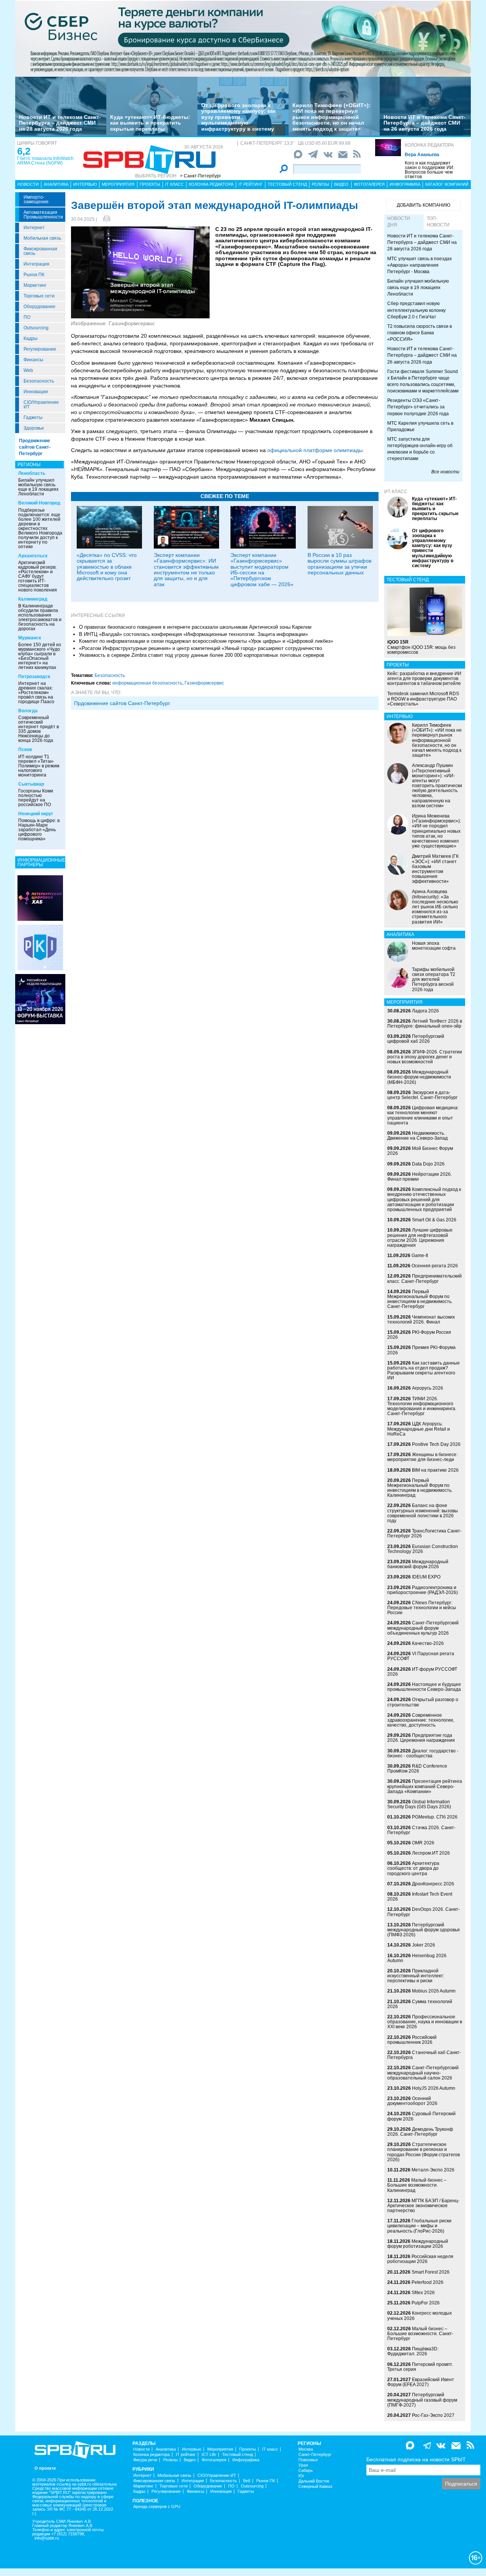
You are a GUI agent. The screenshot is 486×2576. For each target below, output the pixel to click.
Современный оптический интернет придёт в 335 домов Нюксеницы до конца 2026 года (39, 729)
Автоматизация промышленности (43, 215)
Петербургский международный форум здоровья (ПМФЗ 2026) (424, 1930)
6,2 (24, 151)
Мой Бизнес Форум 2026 (420, 1151)
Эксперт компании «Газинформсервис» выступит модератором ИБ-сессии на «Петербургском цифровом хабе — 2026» (262, 570)
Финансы (33, 360)
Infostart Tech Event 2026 (420, 1897)
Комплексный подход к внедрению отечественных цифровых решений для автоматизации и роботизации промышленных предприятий (424, 1199)
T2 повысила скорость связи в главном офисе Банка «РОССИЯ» (420, 333)
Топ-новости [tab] (438, 222)
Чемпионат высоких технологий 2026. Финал (421, 1320)
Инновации (36, 392)
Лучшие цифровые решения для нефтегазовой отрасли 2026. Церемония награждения (420, 1238)
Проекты (150, 184)
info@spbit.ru (47, 2538)
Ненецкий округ (36, 814)
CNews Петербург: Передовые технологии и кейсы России (422, 1608)
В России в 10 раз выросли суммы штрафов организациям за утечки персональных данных (339, 564)
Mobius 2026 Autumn (434, 1991)
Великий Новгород (39, 503)
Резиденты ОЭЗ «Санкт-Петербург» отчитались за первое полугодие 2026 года (418, 407)
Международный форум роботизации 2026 (418, 2244)
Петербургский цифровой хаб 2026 (416, 1039)
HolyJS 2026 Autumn (434, 2088)
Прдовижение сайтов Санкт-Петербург (122, 703)
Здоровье (34, 428)
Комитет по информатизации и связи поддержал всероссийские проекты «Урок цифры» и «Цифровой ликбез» (206, 641)
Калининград (33, 599)
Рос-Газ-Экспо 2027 (433, 2415)
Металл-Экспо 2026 (433, 2170)
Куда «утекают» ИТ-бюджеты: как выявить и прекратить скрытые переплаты (150, 123)
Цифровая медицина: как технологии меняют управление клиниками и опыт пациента (423, 1115)
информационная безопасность (147, 683)
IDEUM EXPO (426, 1577)
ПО (27, 317)
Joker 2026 (424, 1945)
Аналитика (56, 184)
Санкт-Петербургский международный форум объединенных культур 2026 (423, 1628)
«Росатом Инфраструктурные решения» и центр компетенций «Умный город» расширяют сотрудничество (200, 648)
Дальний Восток (314, 2481)
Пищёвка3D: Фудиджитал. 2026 (413, 2351)
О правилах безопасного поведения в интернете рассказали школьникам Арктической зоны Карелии (195, 627)
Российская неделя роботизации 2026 (420, 2259)
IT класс (174, 184)
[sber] (243, 38)
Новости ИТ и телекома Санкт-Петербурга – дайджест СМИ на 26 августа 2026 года (424, 123)
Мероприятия (118, 184)
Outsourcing (36, 328)
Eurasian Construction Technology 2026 (423, 1549)
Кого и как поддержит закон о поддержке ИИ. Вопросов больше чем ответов (430, 170)
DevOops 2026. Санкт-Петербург (424, 1912)
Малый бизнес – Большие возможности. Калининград (417, 2185)
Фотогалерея (369, 184)
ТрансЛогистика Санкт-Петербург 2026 (424, 1533)
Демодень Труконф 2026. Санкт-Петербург (420, 2132)
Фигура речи (145, 2460)
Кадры (31, 338)
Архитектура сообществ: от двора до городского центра (413, 1868)
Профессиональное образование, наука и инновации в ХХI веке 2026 (425, 2022)
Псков (25, 750)
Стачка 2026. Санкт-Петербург (421, 1830)
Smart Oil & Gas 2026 (434, 1220)
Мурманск (30, 638)
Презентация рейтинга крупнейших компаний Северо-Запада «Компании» (425, 1786)
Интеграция (36, 264)
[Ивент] (40, 898)
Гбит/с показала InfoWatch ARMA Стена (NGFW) (45, 161)
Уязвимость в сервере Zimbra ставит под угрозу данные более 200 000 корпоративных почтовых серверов (202, 655)
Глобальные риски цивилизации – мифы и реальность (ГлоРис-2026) (419, 2226)
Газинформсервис (204, 683)
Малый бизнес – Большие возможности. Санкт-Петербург (420, 2334)
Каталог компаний (447, 184)
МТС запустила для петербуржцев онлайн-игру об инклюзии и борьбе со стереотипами (420, 449)
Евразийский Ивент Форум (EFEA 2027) (421, 2382)
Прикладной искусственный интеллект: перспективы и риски (416, 1976)
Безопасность (39, 381)
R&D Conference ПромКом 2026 (417, 1769)
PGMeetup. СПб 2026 (435, 1817)
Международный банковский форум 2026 (418, 1564)
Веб (247, 2481)
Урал (303, 2465)
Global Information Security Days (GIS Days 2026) (419, 1804)
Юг (301, 2476)
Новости (28, 184)
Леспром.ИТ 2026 (431, 1853)
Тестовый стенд (287, 184)
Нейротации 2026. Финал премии (420, 1177)
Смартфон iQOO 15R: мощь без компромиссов (421, 647)
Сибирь (306, 2471)
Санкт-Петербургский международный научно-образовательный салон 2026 (423, 2073)
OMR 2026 (423, 1843)
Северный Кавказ (315, 2487)
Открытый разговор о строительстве (423, 1702)
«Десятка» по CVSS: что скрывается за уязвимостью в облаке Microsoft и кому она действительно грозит (107, 567)
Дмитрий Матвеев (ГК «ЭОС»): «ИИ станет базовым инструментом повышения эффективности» (435, 869)
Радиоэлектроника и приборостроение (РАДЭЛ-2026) (423, 1590)
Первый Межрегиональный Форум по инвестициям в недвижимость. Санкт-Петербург (420, 1299)
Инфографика (405, 184)
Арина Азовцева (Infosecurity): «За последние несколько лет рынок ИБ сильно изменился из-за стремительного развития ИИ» (435, 907)
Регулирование (40, 349)
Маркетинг (35, 285)
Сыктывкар (31, 784)
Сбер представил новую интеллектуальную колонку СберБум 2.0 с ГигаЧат (417, 310)
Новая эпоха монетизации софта (434, 946)
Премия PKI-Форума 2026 (421, 1350)
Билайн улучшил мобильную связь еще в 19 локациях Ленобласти (38, 487)
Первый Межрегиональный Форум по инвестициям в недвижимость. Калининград (420, 1488)
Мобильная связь (42, 238)
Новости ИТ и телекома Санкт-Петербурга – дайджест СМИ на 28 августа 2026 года (60, 123)
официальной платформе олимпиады (315, 450)
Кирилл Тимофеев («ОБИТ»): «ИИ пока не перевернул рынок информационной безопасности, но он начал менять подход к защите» (331, 117)
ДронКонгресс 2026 (433, 1884)
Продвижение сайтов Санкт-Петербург (35, 447)
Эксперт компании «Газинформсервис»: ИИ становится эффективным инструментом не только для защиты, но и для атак (186, 570)
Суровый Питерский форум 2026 (421, 2116)
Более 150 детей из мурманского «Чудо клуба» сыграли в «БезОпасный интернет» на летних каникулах (40, 656)
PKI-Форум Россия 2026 (419, 1335)
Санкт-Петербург (315, 2455)
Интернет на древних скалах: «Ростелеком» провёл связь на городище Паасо (36, 693)
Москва (306, 2449)
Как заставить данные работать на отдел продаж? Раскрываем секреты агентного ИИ (424, 1371)
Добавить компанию (424, 205)
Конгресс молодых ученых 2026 (420, 2316)
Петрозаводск (34, 677)
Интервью (85, 184)
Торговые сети (39, 296)
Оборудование (39, 307)
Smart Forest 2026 (431, 2272)
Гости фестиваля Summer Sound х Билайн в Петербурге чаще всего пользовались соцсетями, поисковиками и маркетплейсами (423, 381)
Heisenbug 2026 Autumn (417, 1958)
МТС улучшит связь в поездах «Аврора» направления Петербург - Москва (420, 265)
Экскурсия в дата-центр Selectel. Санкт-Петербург (422, 1095)
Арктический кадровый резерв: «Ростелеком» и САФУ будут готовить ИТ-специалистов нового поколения (38, 576)
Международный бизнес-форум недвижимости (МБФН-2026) (419, 1077)
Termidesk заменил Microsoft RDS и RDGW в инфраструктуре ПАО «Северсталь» (423, 699)
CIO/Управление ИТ (41, 405)
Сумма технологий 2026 (420, 2004)
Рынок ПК (34, 275)
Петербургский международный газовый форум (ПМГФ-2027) (422, 2400)
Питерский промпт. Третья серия (420, 2367)
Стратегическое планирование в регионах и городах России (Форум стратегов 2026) (424, 2152)
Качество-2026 (428, 1643)
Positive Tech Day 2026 (436, 1444)
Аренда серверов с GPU (157, 2507)
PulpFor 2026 (426, 2303)
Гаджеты (33, 417)
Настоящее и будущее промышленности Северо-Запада (424, 1687)
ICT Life (209, 2455)
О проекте (45, 2468)
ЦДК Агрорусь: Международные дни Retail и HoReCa (419, 1429)
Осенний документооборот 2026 (412, 2101)
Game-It (420, 1256)
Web (28, 370)
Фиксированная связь (40, 251)
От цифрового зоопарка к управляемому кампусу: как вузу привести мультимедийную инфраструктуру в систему (238, 117)
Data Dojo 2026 (428, 1164)
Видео (341, 184)
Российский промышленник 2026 (412, 2040)
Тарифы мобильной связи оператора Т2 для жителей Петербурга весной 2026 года (434, 980)
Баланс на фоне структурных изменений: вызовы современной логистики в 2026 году (423, 1513)
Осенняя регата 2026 (435, 1266)
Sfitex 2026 (423, 2293)
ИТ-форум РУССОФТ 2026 (422, 1672)
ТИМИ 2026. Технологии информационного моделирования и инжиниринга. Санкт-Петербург (422, 1406)
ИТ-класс (396, 492)
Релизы (320, 184)
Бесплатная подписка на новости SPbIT (416, 2459)
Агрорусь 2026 (428, 1388)
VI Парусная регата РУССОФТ (421, 1656)
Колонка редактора (429, 145)
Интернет (34, 228)
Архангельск (33, 556)
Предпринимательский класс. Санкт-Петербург (424, 1279)
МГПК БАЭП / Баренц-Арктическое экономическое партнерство (423, 2206)
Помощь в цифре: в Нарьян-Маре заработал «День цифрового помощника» (39, 830)
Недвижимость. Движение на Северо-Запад (417, 1136)
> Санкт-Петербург (200, 176)
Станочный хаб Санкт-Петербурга (424, 2055)
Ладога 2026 (425, 1011)
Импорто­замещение (36, 199)
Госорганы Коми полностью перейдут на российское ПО (36, 798)
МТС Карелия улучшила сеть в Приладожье (420, 426)
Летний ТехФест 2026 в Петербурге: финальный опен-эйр (425, 1024)
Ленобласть (32, 473)
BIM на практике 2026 (435, 1470)
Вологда (28, 711)
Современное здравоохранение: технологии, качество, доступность (421, 1720)
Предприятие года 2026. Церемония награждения (421, 1738)
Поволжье (308, 2460)
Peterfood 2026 (428, 2282)
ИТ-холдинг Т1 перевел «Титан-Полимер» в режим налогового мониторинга (39, 766)
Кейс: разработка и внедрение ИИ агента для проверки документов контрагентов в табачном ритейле (424, 678)
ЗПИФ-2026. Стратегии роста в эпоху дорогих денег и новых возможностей (425, 1057)
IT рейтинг (251, 184)
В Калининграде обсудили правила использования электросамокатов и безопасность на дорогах (40, 617)
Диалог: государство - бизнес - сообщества (423, 1753)
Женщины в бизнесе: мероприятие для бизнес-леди (422, 1457)
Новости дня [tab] (399, 222)
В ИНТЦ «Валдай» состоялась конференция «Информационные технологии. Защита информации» (193, 634)
